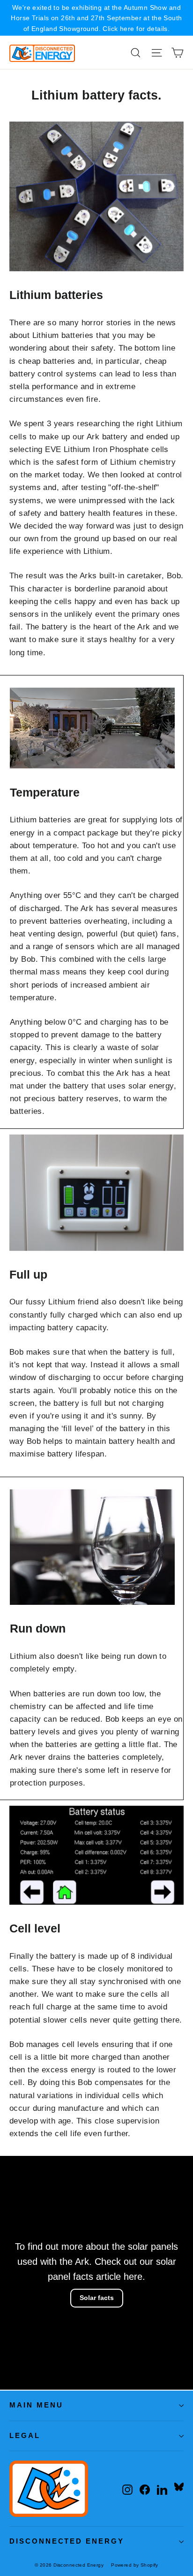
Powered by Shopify (135, 2565)
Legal (25, 2436)
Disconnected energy (67, 2541)
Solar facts (97, 2298)
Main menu (36, 2405)
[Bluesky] (179, 2487)
